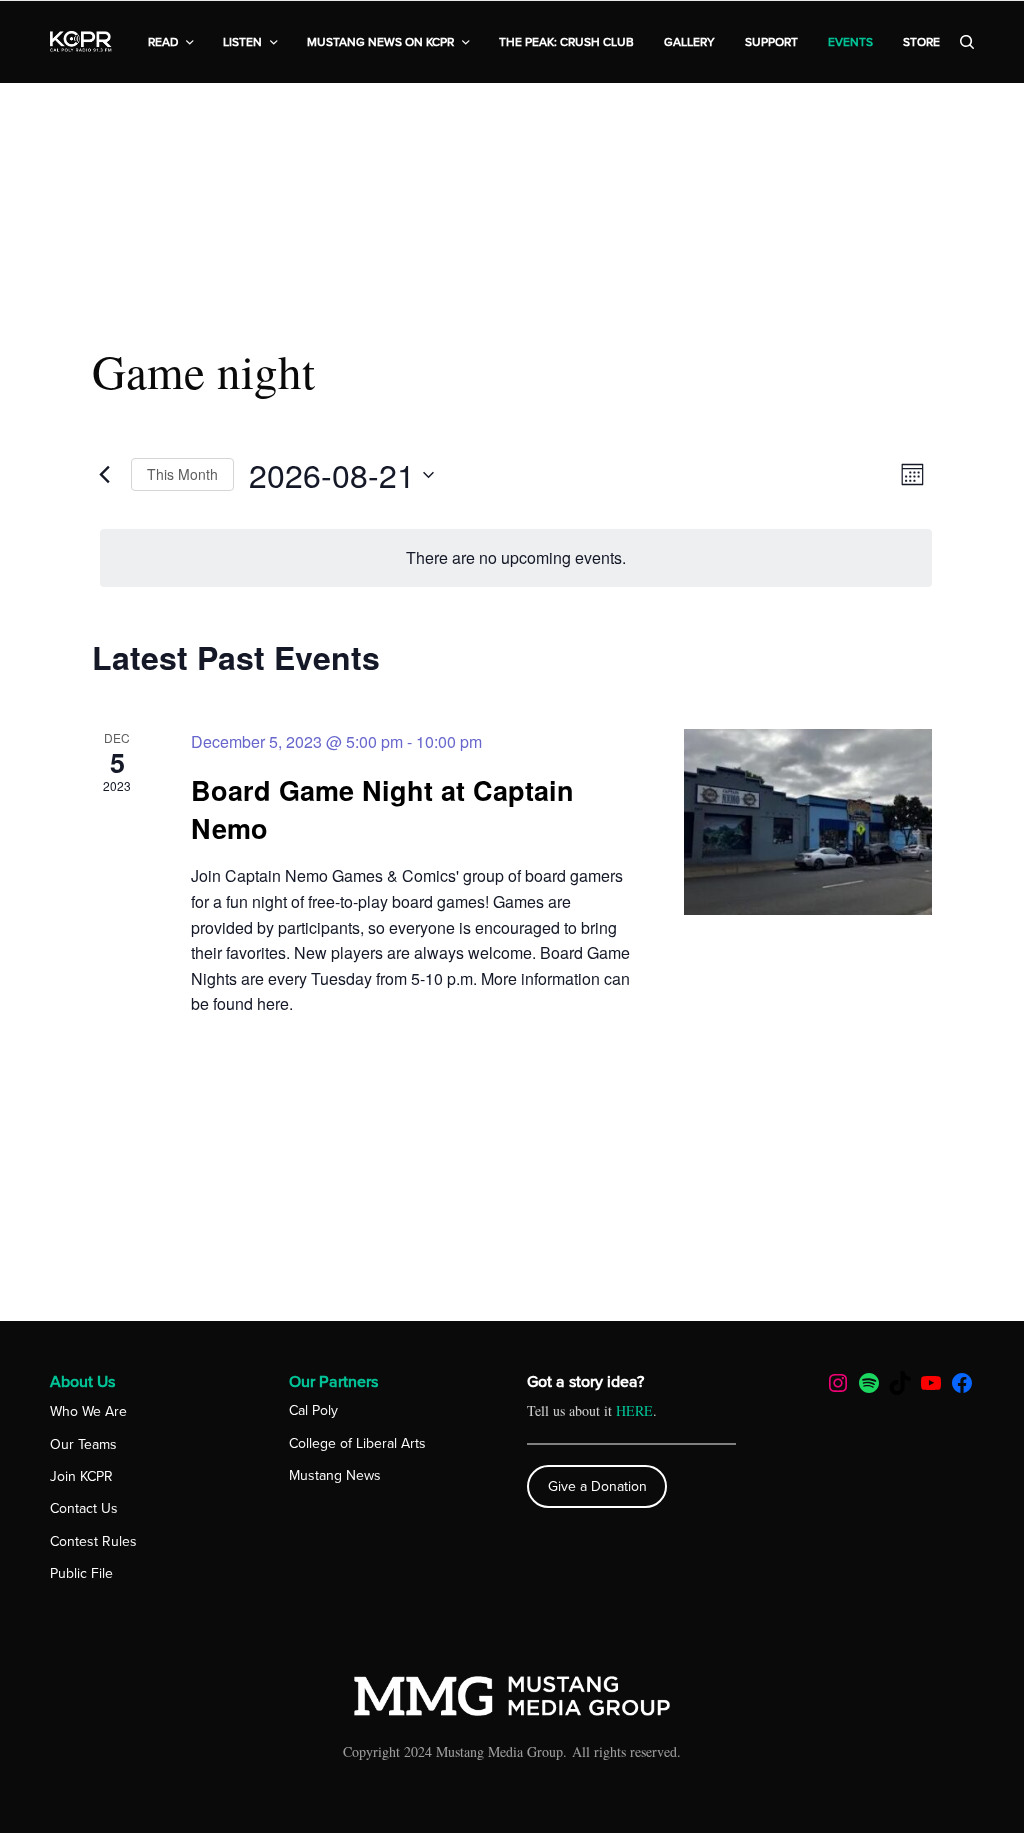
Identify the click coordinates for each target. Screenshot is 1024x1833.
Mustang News (335, 1475)
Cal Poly (313, 1410)
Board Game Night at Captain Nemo (382, 809)
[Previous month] (104, 475)
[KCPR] (81, 42)
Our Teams (83, 1444)
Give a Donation (597, 1486)
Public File (81, 1573)
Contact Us (84, 1508)
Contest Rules (93, 1541)
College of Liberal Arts (357, 1443)
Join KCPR (81, 1476)
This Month (182, 474)
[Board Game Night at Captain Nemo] (808, 822)
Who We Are (88, 1411)
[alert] (516, 558)
